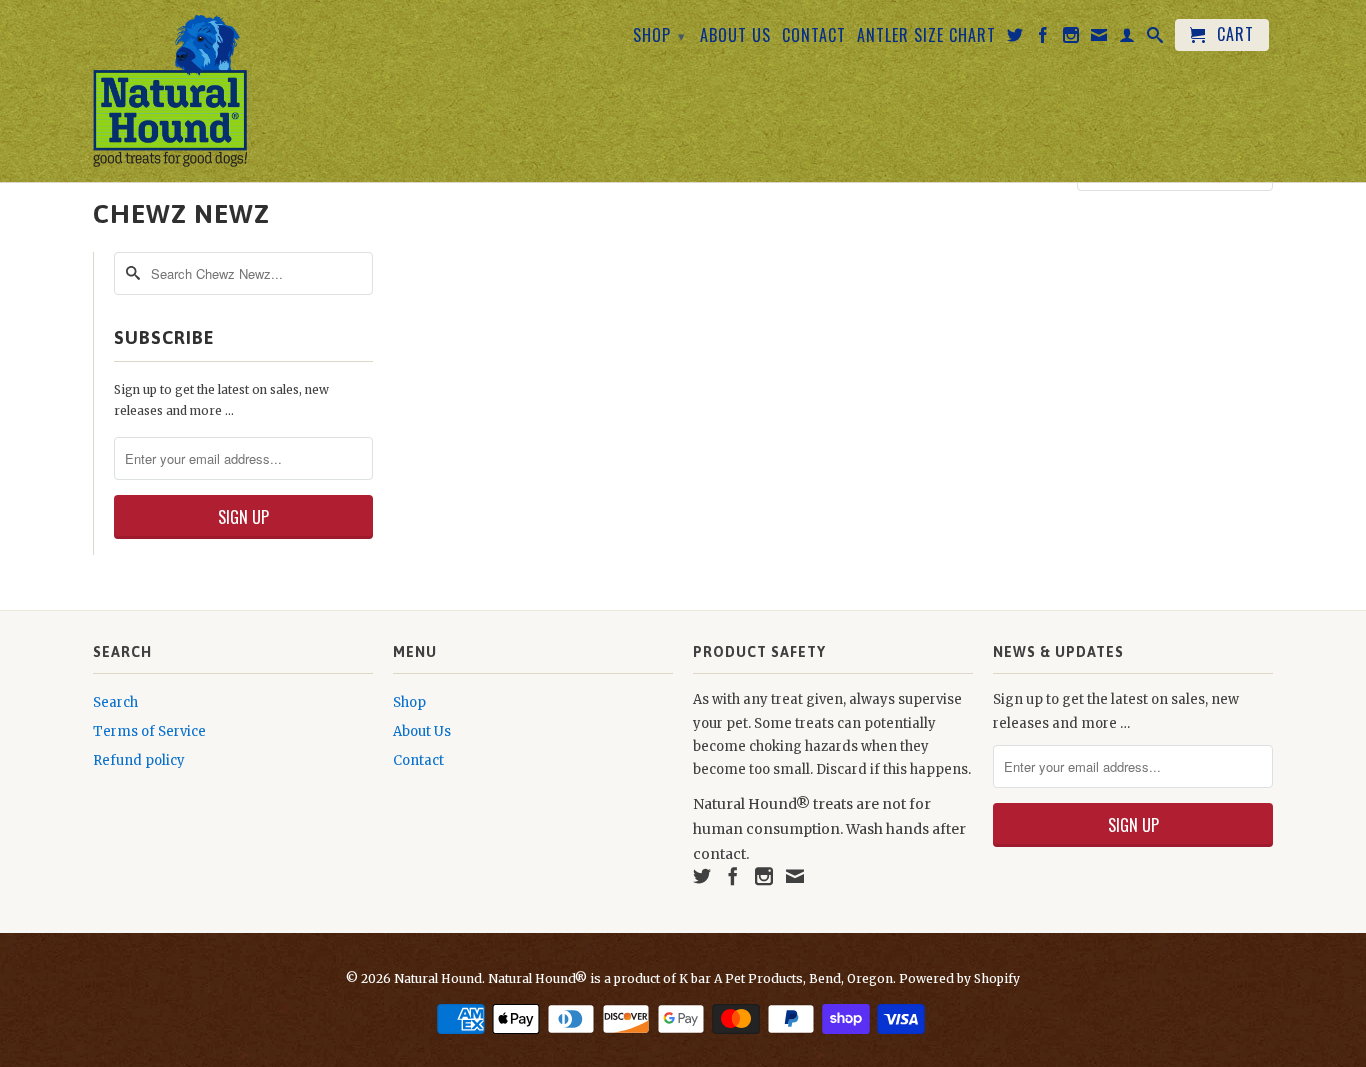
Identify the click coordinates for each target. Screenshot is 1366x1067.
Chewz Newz (181, 214)
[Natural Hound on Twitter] (1015, 39)
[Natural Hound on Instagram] (1071, 39)
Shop (659, 35)
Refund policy (139, 760)
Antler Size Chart (926, 36)
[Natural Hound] (170, 91)
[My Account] (1127, 39)
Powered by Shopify (959, 978)
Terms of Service (149, 731)
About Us (735, 36)
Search (115, 702)
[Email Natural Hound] (1099, 39)
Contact (814, 36)
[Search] (1155, 39)
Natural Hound (438, 978)
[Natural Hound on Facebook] (1043, 39)
